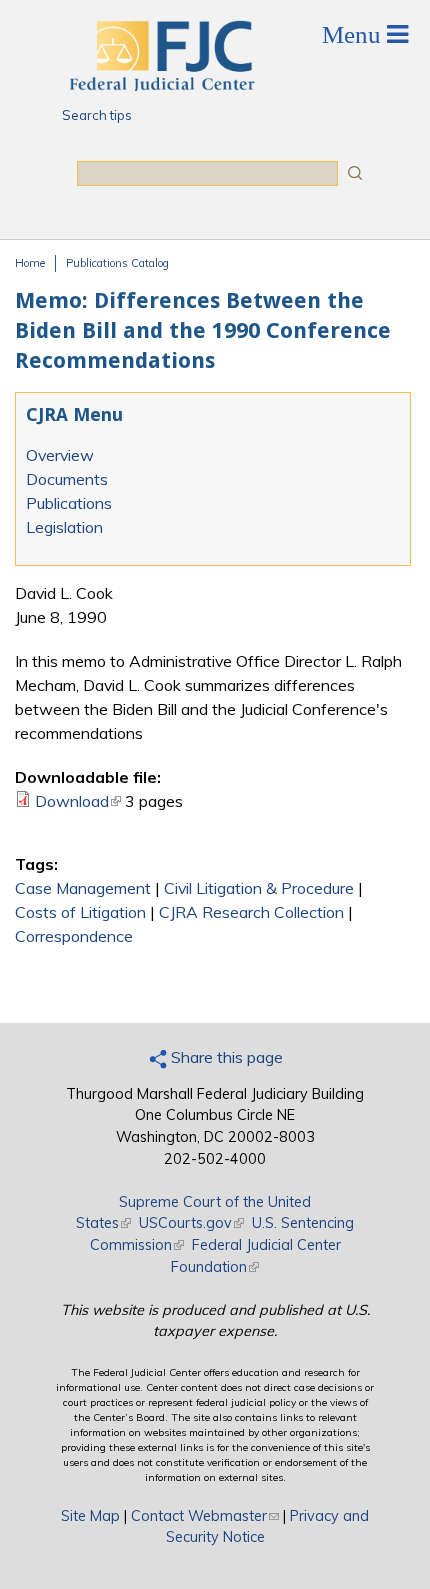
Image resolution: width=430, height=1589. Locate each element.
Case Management (83, 888)
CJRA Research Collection (251, 912)
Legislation (64, 527)
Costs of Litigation (80, 912)
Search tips (97, 115)
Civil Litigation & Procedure (259, 888)
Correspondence (74, 936)
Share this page (225, 1057)
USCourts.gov (191, 1223)
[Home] (161, 85)
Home (30, 263)
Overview (60, 455)
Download (78, 801)
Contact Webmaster (205, 1516)
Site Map (90, 1516)
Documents (67, 479)
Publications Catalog (117, 263)
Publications (69, 503)
